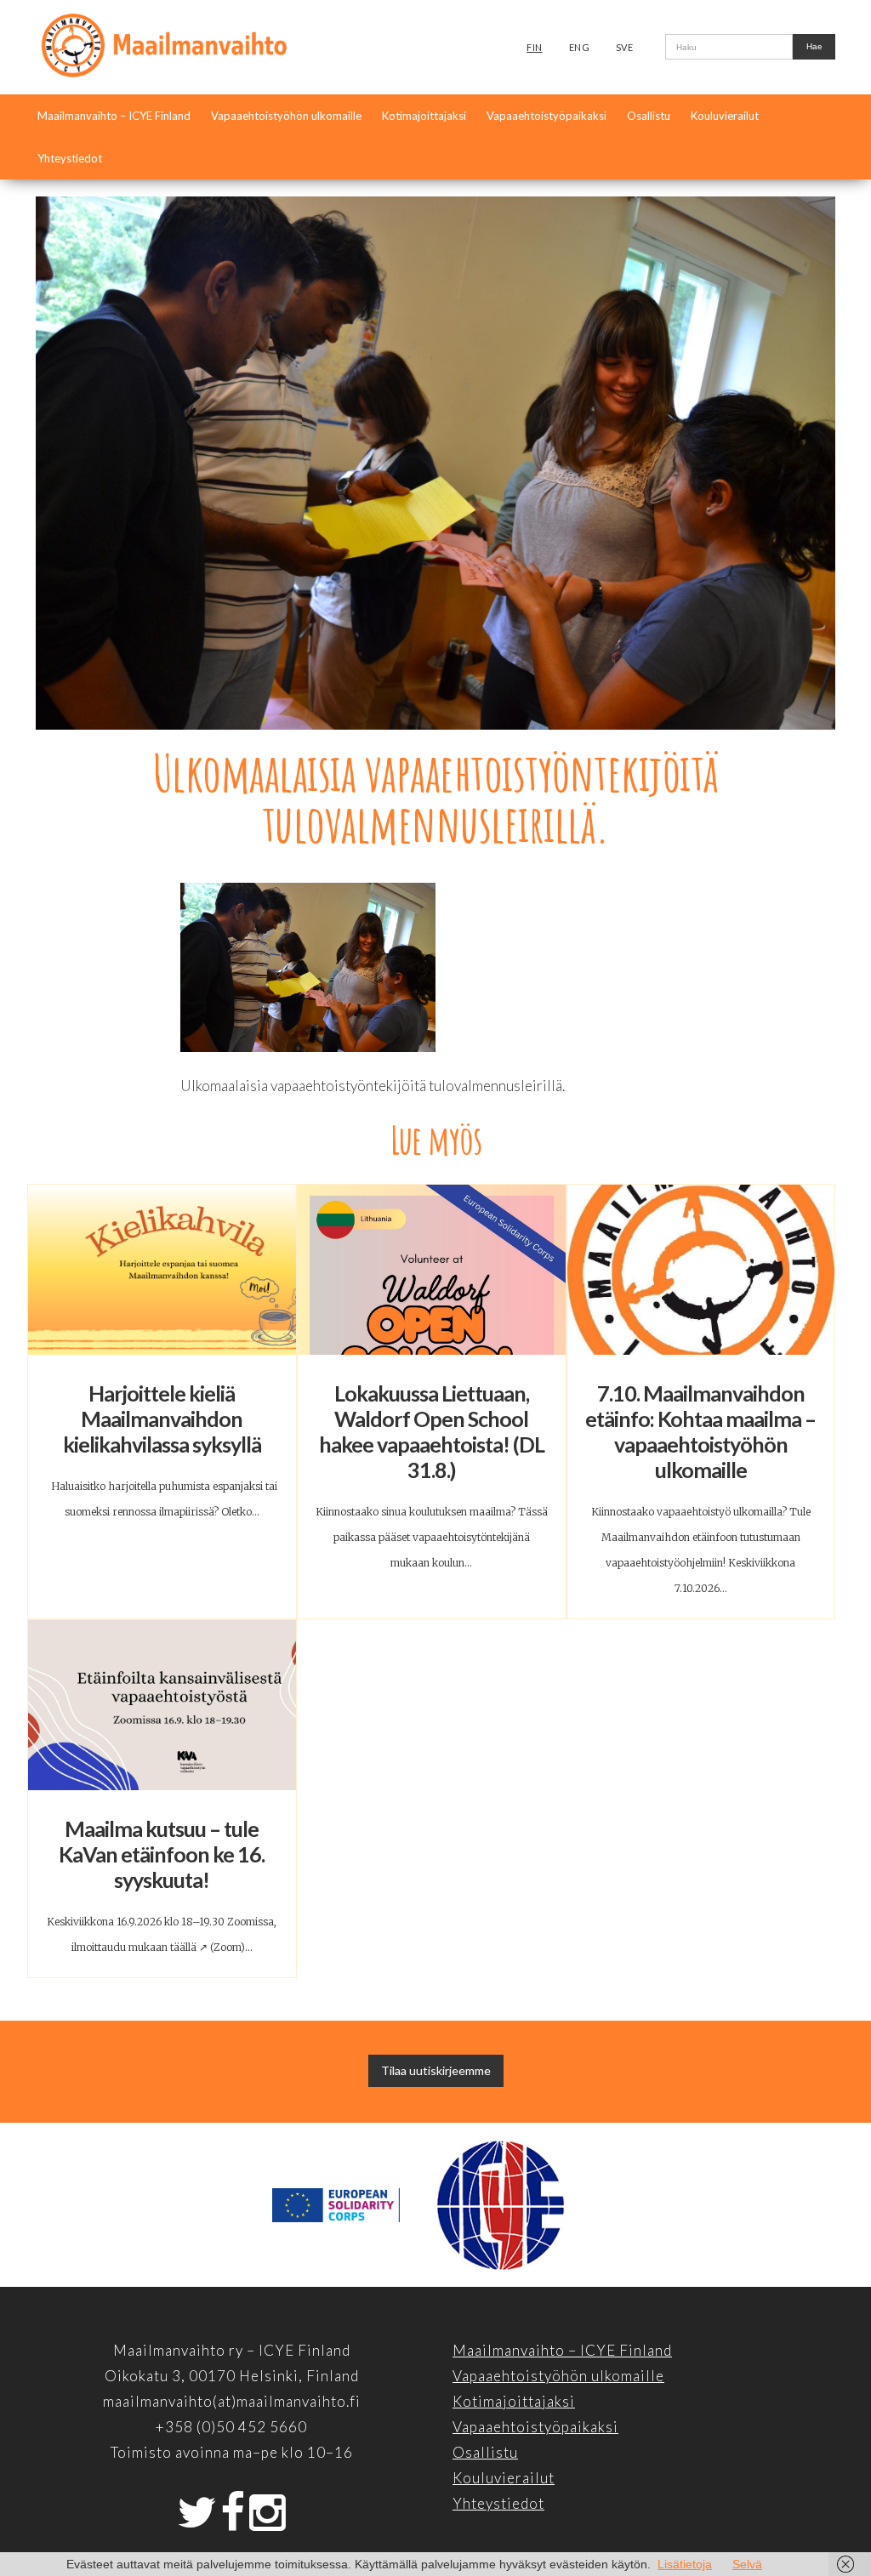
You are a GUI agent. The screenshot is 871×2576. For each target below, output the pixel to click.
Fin (535, 47)
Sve (625, 47)
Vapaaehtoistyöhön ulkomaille (286, 116)
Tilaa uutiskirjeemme (436, 2070)
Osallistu (649, 116)
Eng (580, 47)
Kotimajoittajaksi (424, 116)
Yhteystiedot (70, 158)
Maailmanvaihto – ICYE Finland (114, 116)
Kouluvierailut (725, 116)
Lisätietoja (685, 2564)
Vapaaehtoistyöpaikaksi (547, 116)
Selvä (747, 2564)
